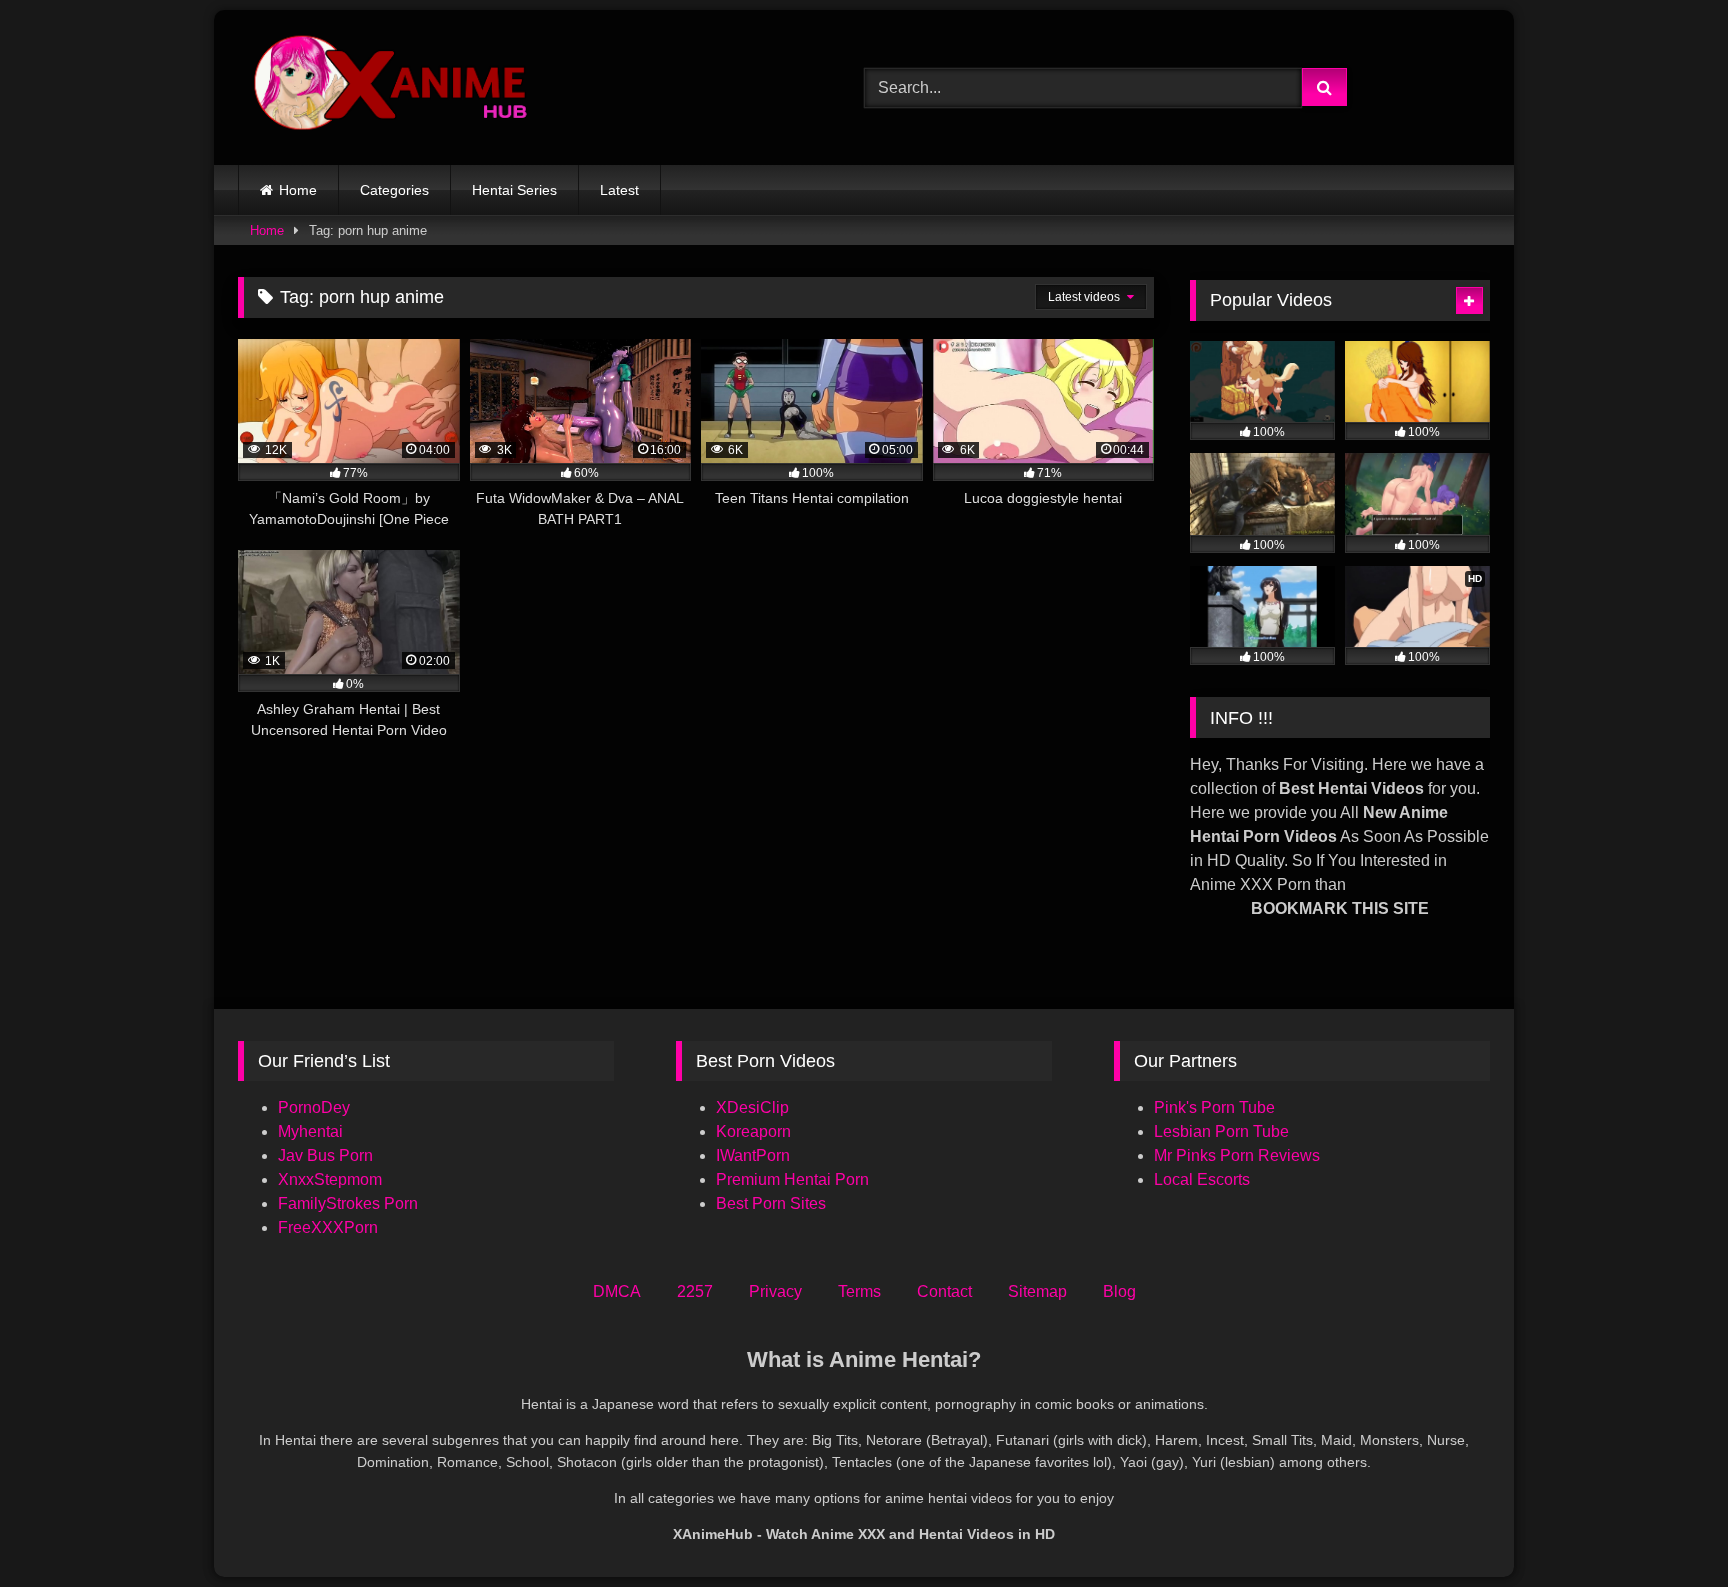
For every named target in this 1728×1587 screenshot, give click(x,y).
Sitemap (1037, 1291)
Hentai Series (514, 190)
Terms (859, 1291)
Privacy (775, 1291)
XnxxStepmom (330, 1179)
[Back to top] (1666, 1527)
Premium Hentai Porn (792, 1179)
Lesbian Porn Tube (1221, 1131)
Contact (944, 1291)
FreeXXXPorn (328, 1227)
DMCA (617, 1291)
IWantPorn (753, 1155)
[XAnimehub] (393, 87)
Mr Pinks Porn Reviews (1239, 1155)
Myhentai (310, 1131)
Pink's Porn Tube (1214, 1107)
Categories (394, 190)
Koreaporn (753, 1131)
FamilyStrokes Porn (348, 1203)
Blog (1119, 1291)
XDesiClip (752, 1107)
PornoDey (314, 1107)
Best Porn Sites (771, 1203)
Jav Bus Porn (325, 1155)
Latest (619, 190)
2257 (695, 1291)
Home (298, 190)
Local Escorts (1202, 1179)
